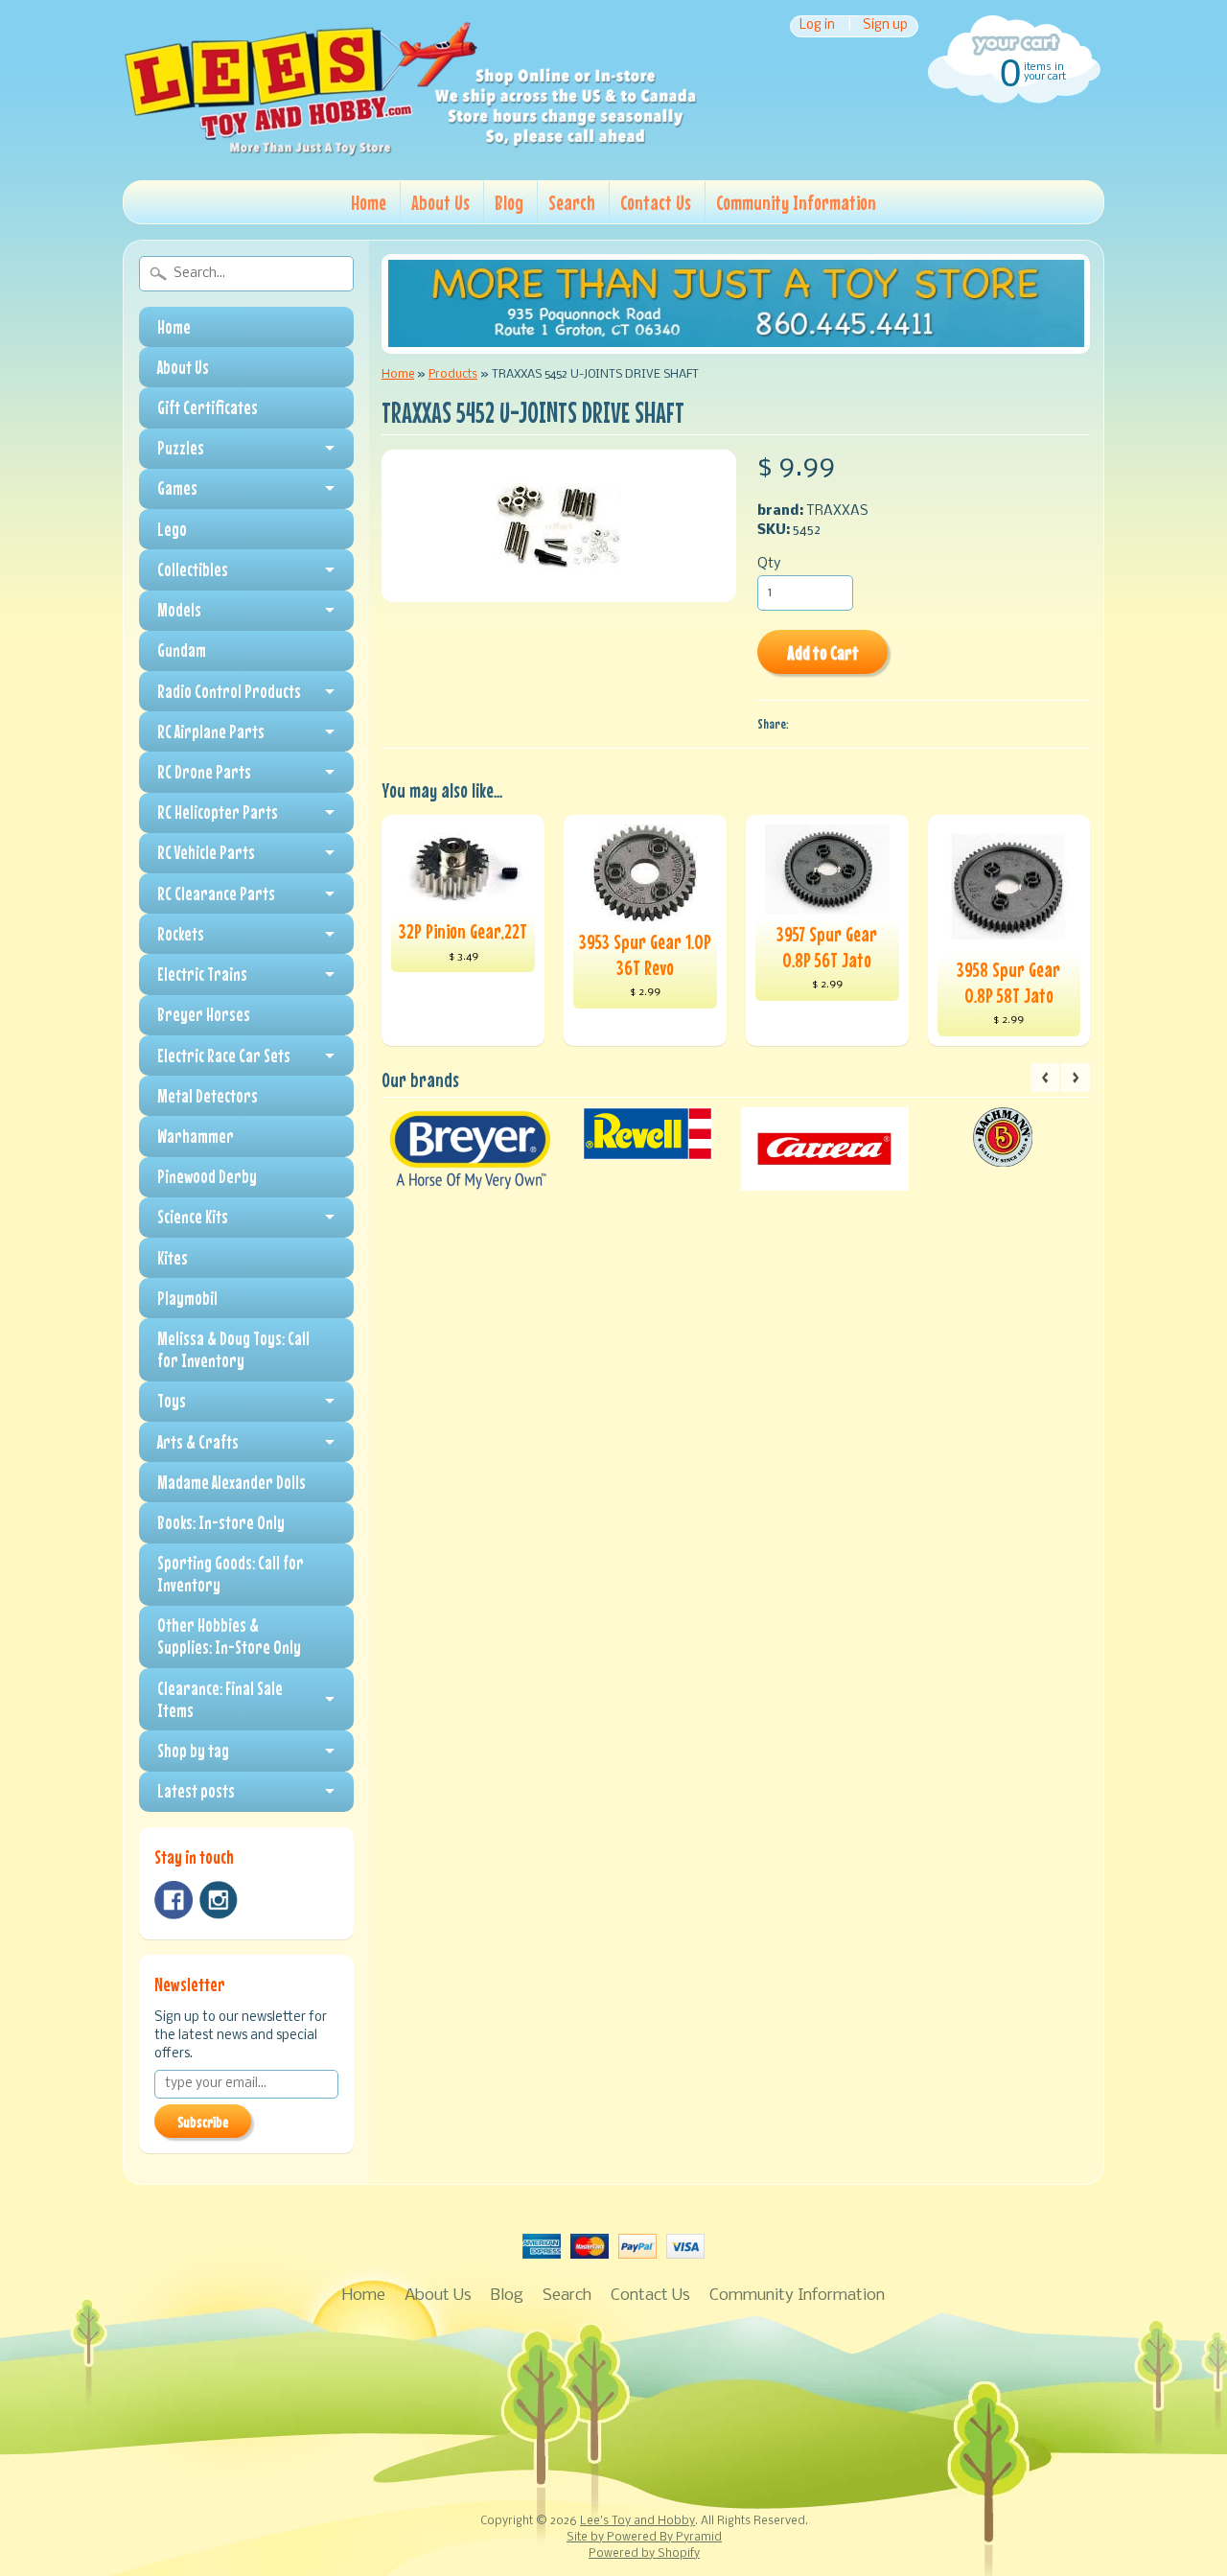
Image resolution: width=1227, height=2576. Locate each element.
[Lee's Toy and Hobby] (410, 151)
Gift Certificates (208, 407)
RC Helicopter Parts (218, 812)
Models (179, 610)
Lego (172, 529)
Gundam (182, 650)
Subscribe (203, 2122)
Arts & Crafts (198, 1442)
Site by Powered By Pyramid (644, 2538)
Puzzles (181, 448)
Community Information (796, 202)
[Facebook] (174, 1900)
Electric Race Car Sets (224, 1056)
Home (369, 202)
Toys (172, 1401)
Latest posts (196, 1791)
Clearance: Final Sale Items (220, 1699)
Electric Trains (202, 974)
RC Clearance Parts (216, 893)
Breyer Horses (204, 1014)
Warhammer (196, 1136)
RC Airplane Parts (211, 731)
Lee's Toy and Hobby (637, 2521)
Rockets (181, 934)
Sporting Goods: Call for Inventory (231, 1574)
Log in (817, 26)
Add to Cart (823, 652)
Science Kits (193, 1217)
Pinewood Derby (207, 1176)
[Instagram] (219, 1900)
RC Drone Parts (204, 772)
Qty (769, 564)
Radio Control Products (229, 691)
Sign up (885, 26)
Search (572, 202)
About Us (440, 202)
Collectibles (193, 569)
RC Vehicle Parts (206, 852)
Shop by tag (193, 1751)
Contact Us (656, 202)
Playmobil (187, 1298)
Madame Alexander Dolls (232, 1482)
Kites (173, 1258)
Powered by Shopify (644, 2554)
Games (177, 488)
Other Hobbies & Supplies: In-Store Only (229, 1636)
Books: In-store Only (221, 1522)
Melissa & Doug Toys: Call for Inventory (233, 1349)
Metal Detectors (208, 1096)
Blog (509, 202)
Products (453, 374)
